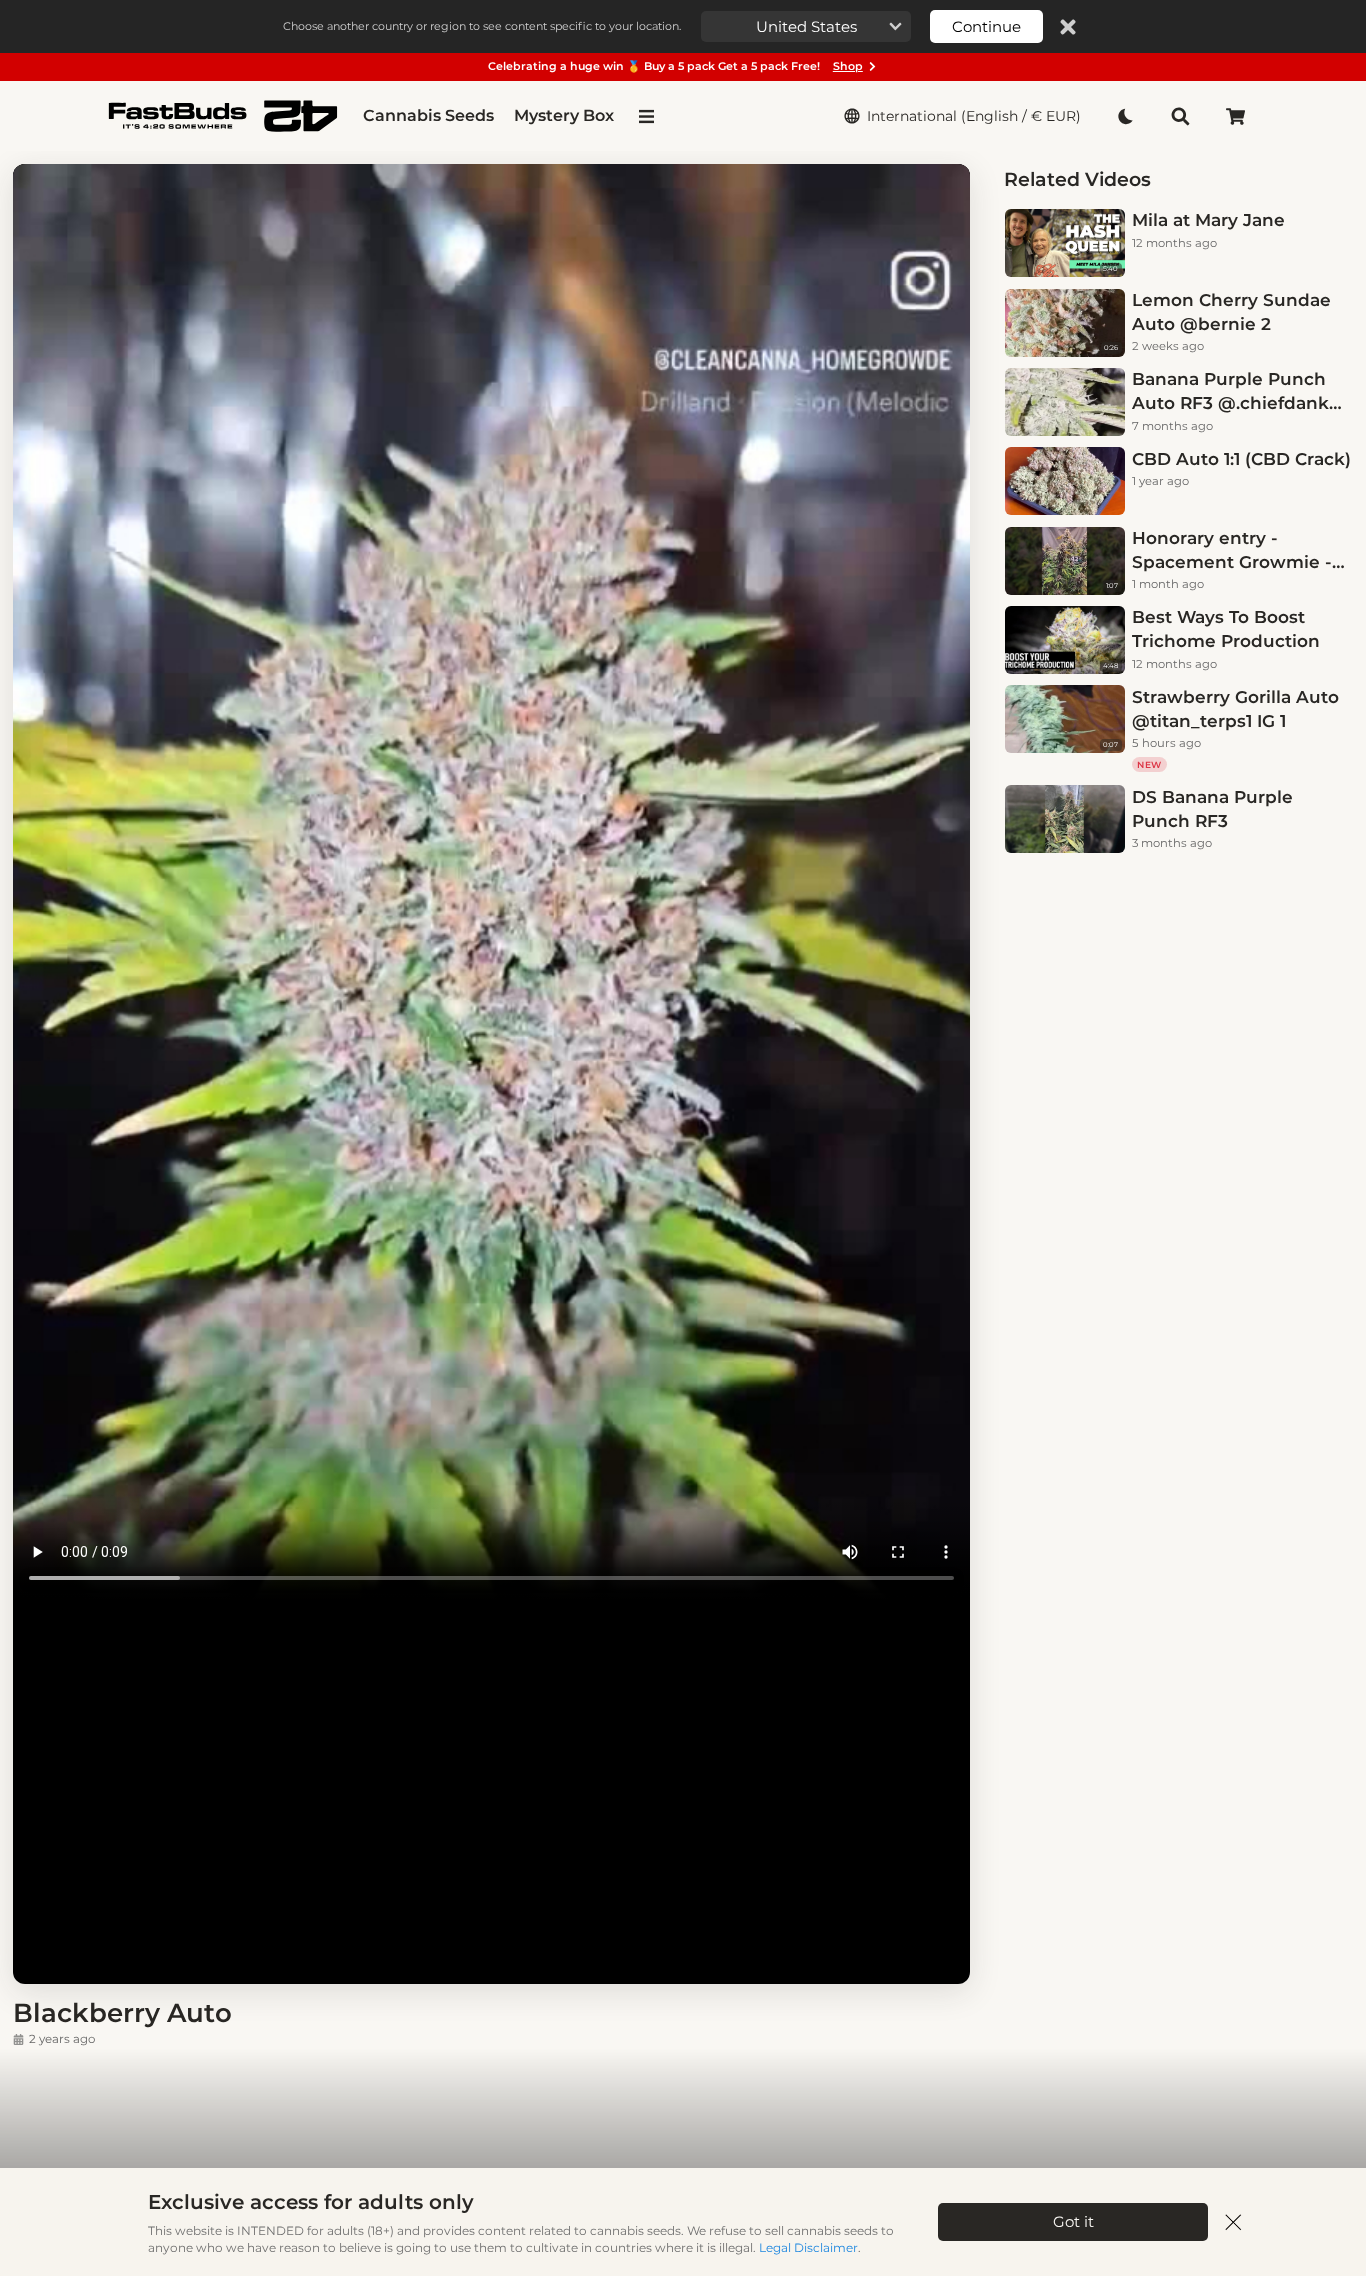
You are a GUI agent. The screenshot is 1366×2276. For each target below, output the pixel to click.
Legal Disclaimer (808, 2247)
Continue (986, 26)
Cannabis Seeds (428, 115)
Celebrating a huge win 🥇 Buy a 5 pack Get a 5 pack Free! (675, 66)
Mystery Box (564, 115)
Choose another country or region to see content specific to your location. (482, 26)
